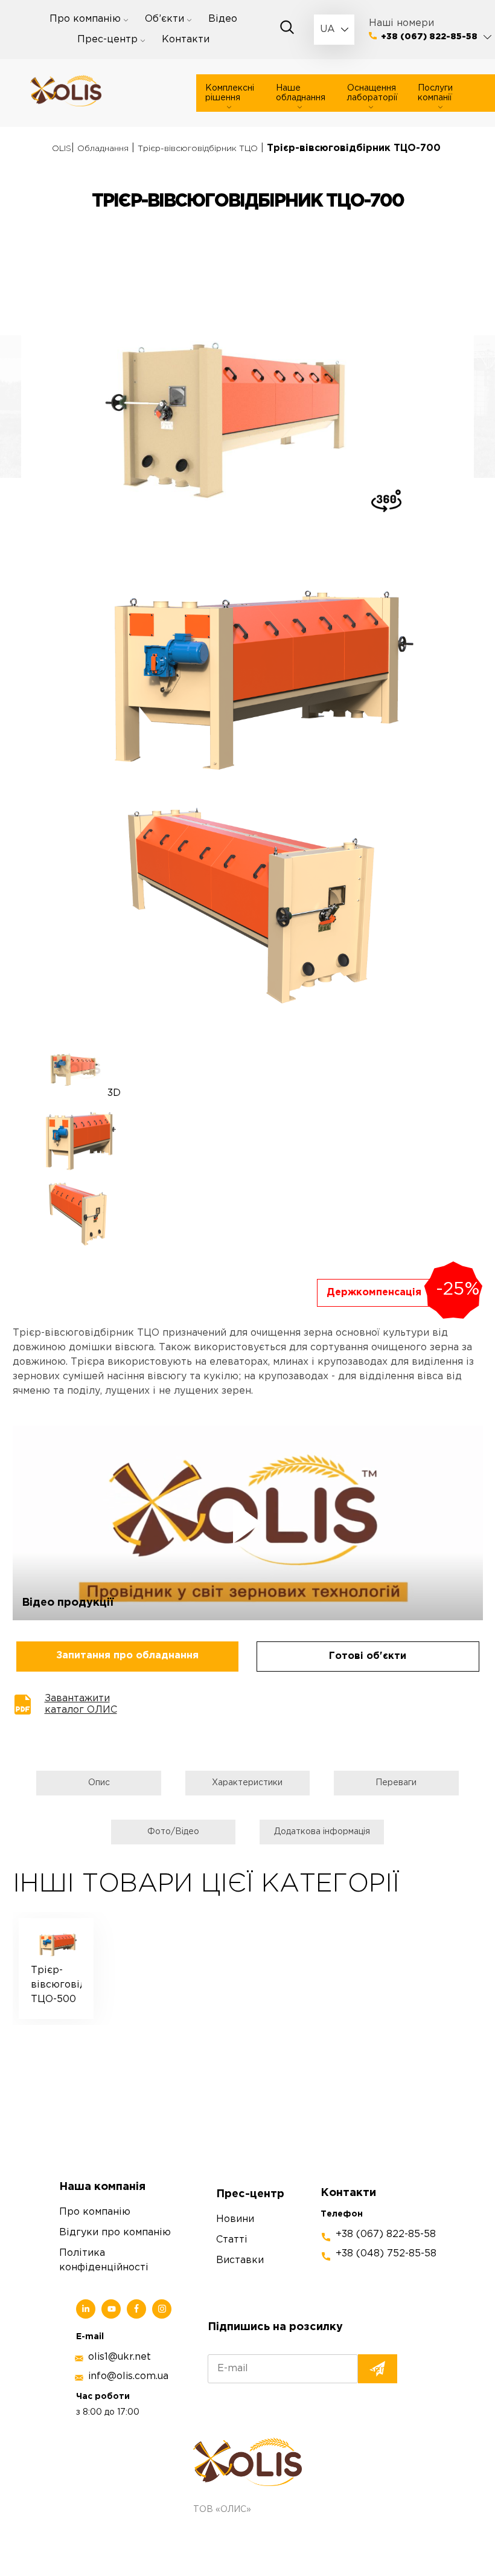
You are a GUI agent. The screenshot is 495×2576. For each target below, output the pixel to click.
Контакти (186, 40)
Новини (235, 2219)
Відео (223, 19)
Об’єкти (164, 19)
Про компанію (85, 19)
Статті (232, 2240)
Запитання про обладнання (127, 1656)
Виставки (240, 2260)
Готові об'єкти (368, 1656)
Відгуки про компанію (115, 2233)
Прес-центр (107, 40)
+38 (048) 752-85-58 (386, 2254)
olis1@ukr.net (120, 2357)
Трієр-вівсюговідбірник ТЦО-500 (56, 1985)
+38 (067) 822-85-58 (429, 37)
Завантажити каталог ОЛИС (81, 1704)
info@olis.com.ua (128, 2376)
